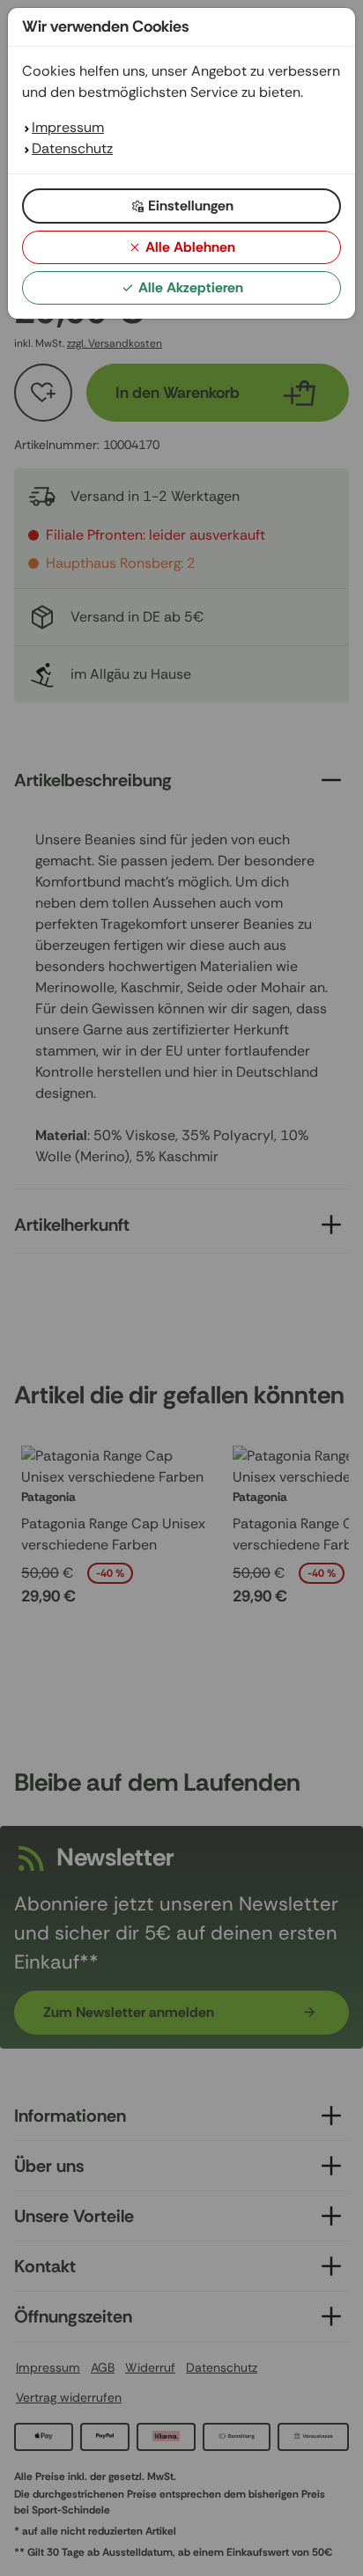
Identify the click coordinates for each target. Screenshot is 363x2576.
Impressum (68, 127)
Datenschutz (72, 148)
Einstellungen (191, 206)
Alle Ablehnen (190, 247)
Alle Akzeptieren (191, 287)
